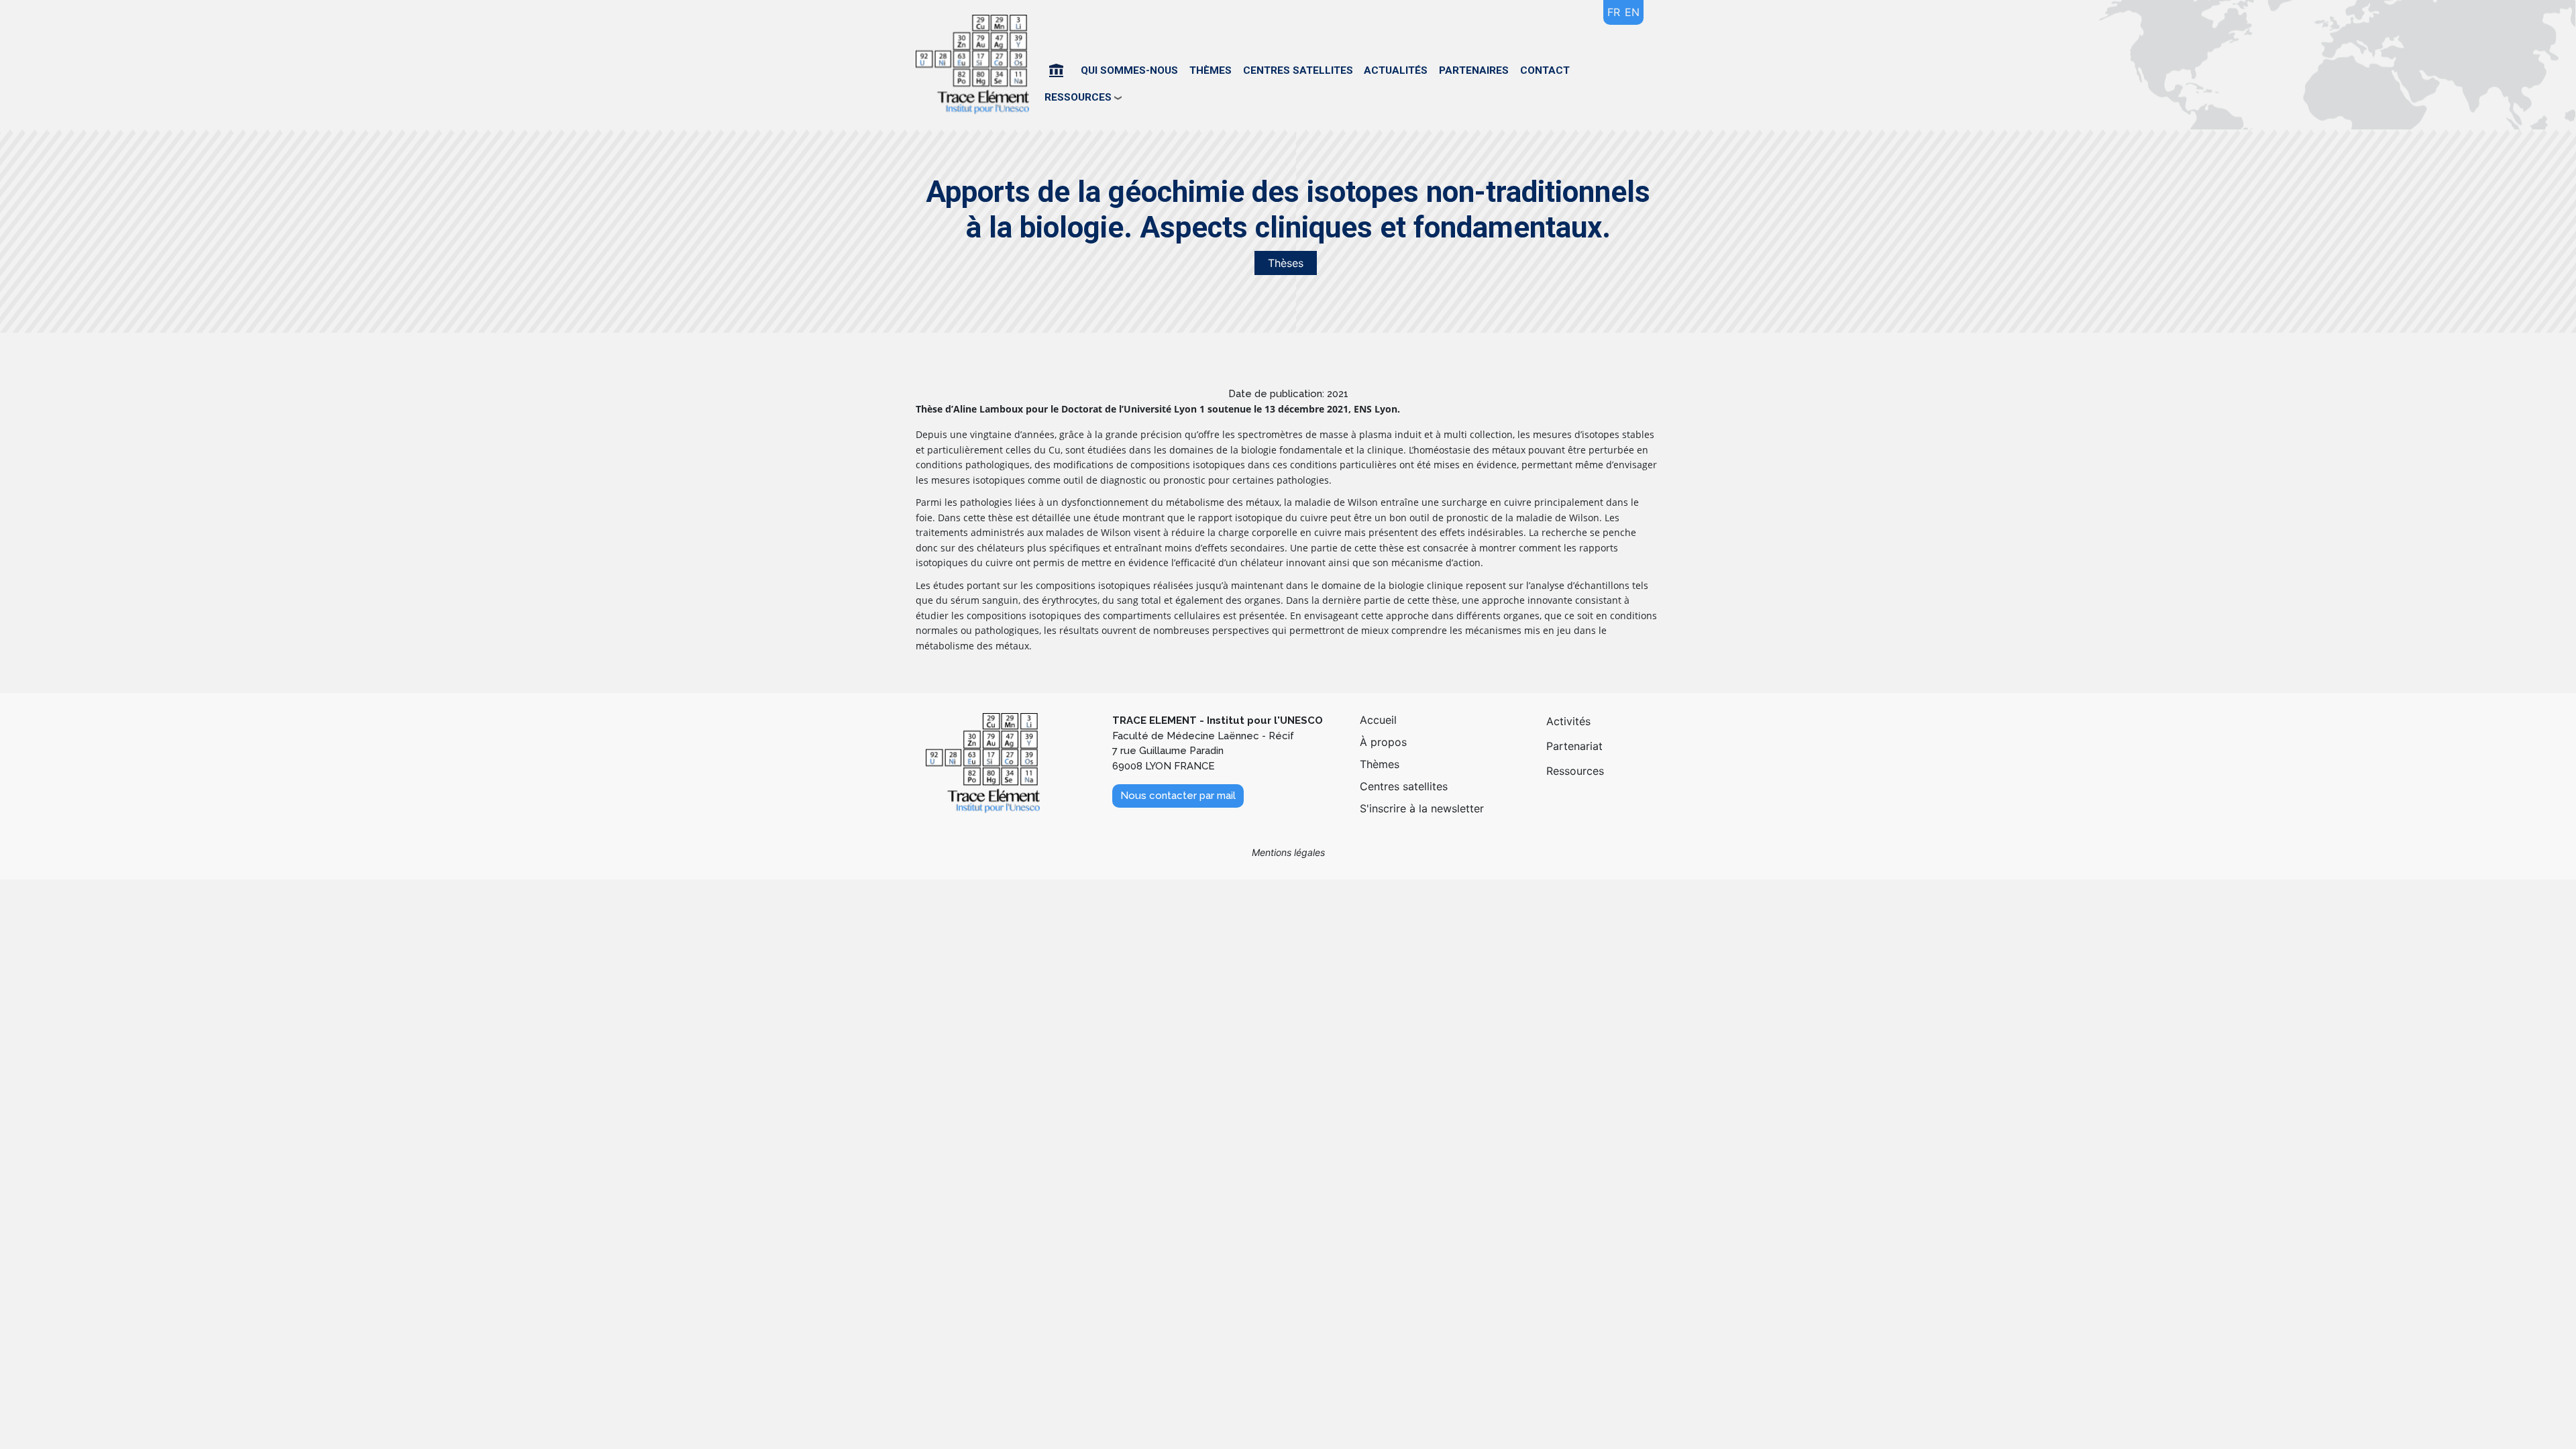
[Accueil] (977, 65)
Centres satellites (1298, 70)
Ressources (1575, 771)
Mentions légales (1288, 852)
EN (1632, 12)
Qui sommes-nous (1129, 70)
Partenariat (1574, 746)
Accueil (1059, 70)
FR (1614, 12)
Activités (1568, 721)
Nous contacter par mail (1178, 796)
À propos (1383, 742)
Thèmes (1211, 70)
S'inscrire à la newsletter (1422, 808)
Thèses (1286, 263)
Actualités (1396, 70)
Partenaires (1474, 70)
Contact (1545, 70)
